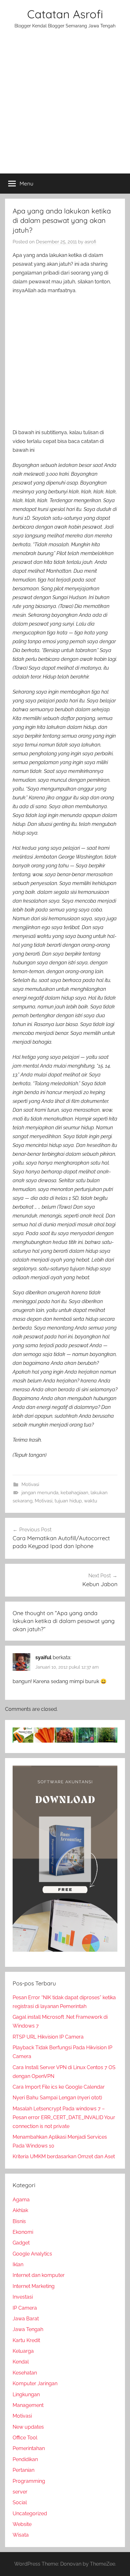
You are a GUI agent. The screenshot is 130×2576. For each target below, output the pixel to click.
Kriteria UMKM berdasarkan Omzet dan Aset (64, 2156)
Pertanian (24, 2470)
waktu (91, 1501)
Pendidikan (25, 2459)
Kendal (21, 2362)
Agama (21, 2200)
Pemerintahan (29, 2448)
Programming (29, 2481)
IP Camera (25, 2308)
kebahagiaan (74, 1493)
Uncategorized (30, 2514)
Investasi (23, 2297)
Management (28, 2405)
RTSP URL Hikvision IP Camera (48, 2037)
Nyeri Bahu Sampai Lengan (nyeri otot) (57, 2098)
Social (20, 2502)
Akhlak (20, 2210)
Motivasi (30, 1484)
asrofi (90, 242)
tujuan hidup (68, 1501)
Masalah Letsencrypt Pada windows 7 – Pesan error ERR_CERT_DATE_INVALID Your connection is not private (64, 2117)
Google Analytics (32, 2254)
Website (22, 2524)
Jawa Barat (26, 2319)
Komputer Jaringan (35, 2383)
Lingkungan (26, 2394)
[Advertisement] (65, 105)
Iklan (18, 2264)
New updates (28, 2427)
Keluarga (23, 2351)
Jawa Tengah (28, 2329)
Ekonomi (23, 2232)
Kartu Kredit (26, 2340)
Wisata (21, 2535)
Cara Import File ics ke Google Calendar (59, 2087)
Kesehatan (25, 2373)
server (20, 2492)
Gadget (21, 2243)
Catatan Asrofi (65, 14)
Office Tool (25, 2438)
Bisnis (19, 2221)
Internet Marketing (34, 2286)
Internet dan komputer (39, 2275)
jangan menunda (40, 1493)
